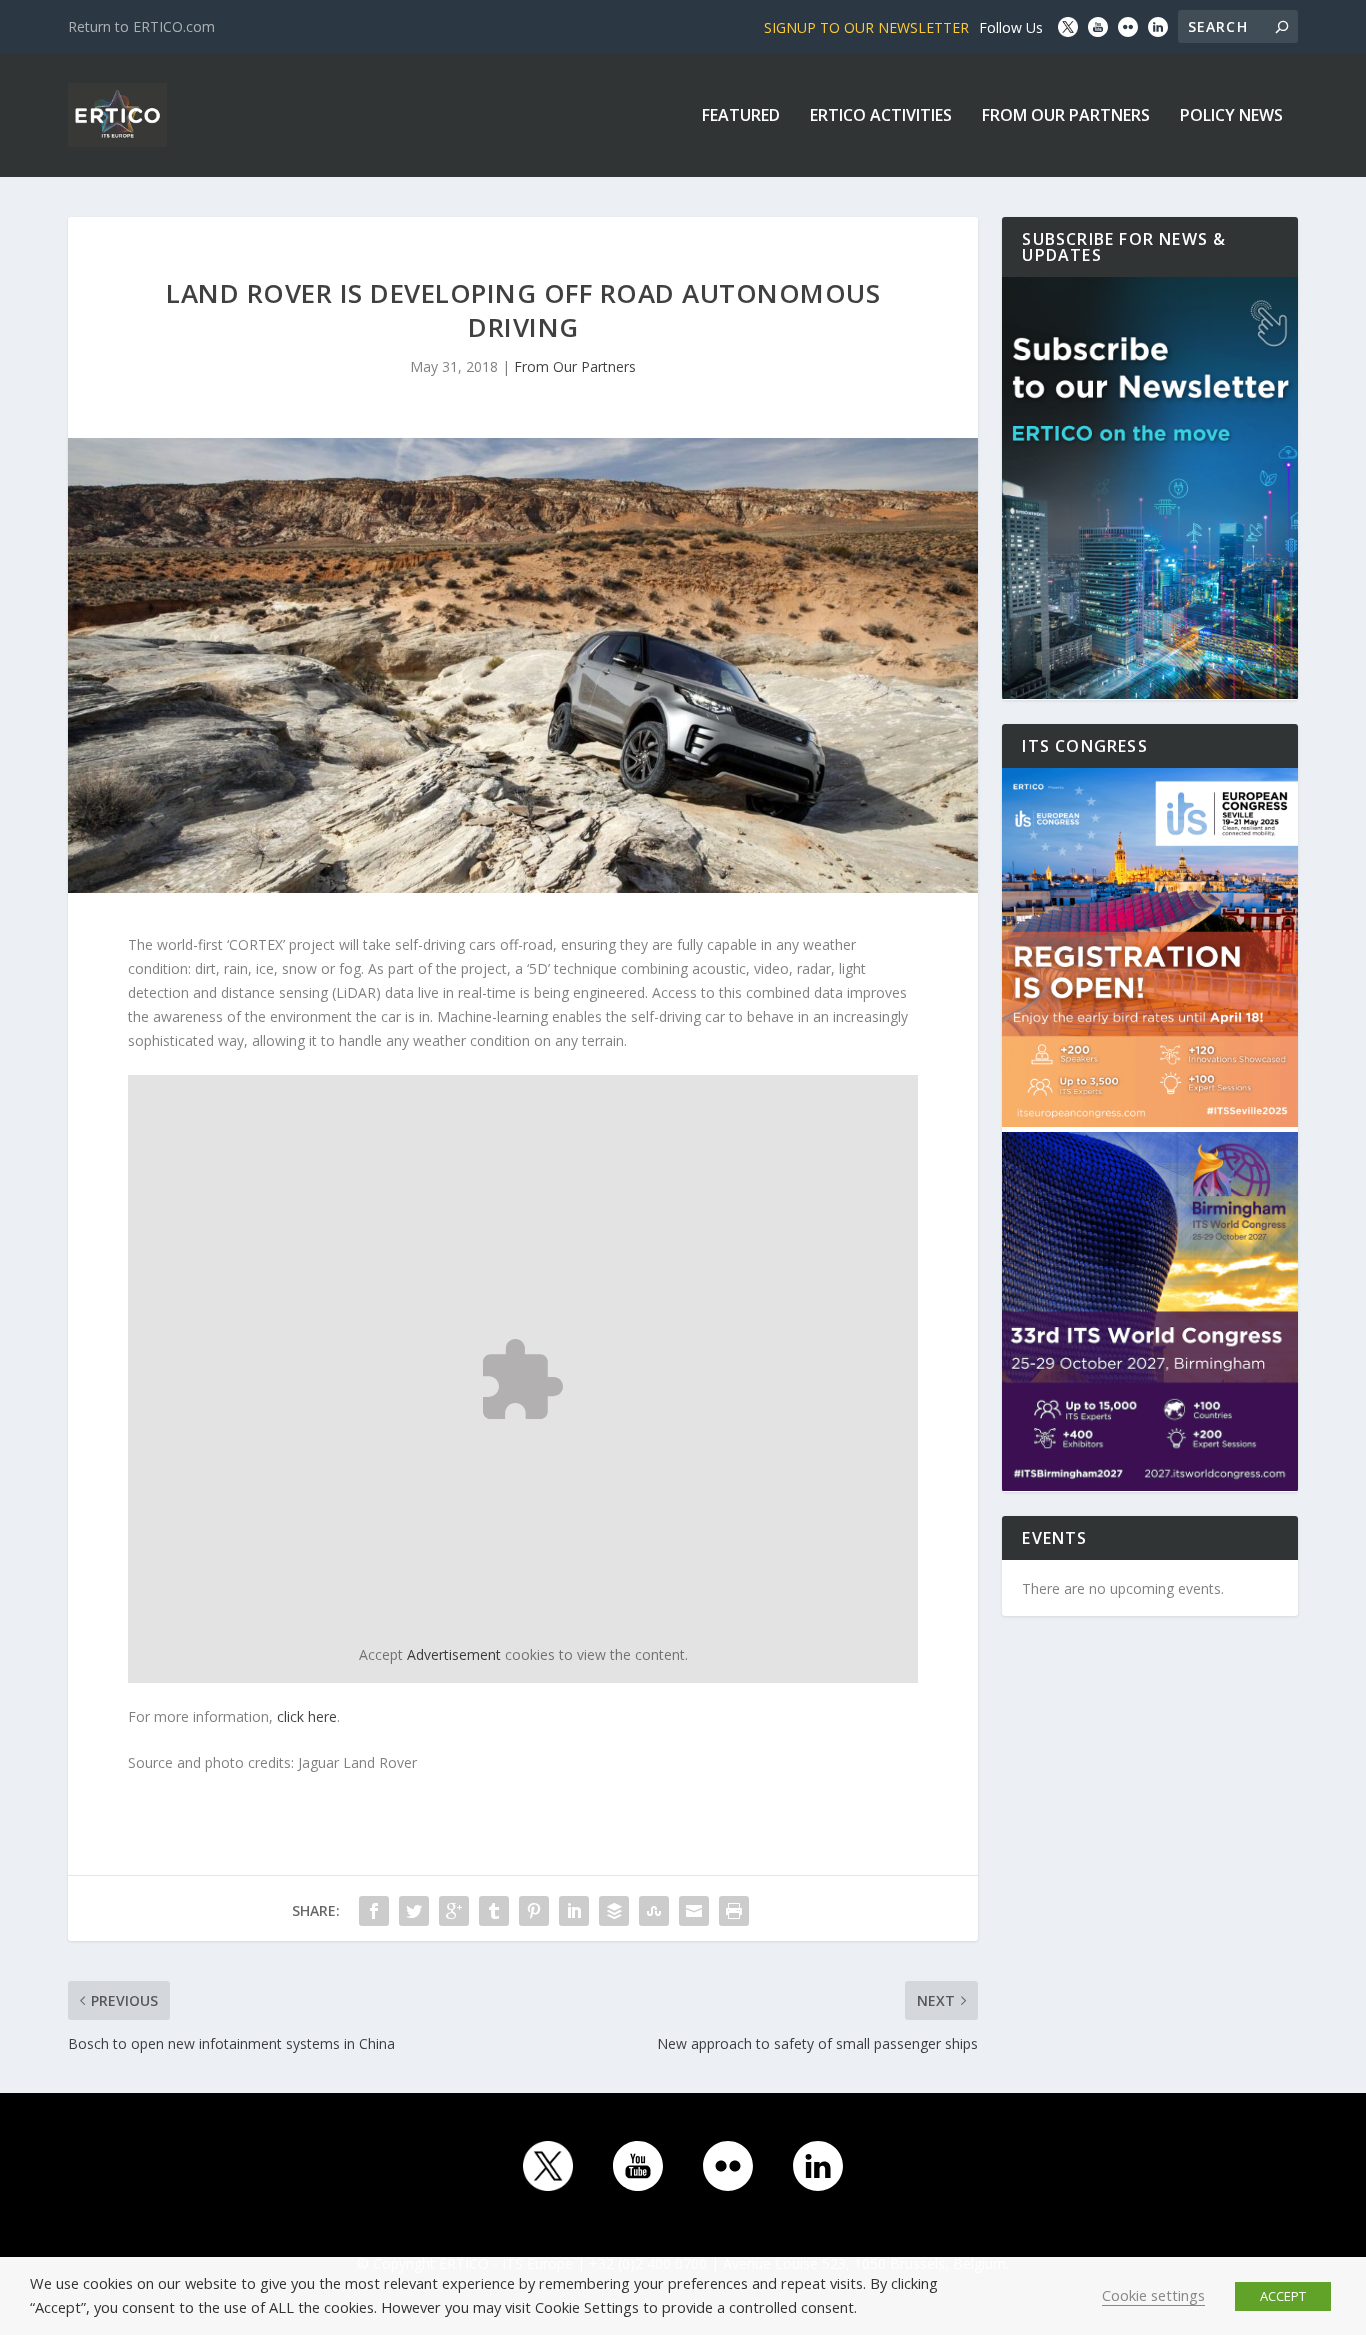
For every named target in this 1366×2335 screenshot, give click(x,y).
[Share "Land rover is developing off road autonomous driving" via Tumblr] (494, 1911)
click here (307, 1716)
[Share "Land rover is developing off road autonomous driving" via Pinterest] (534, 1911)
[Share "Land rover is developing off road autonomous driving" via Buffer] (614, 1911)
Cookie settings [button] (1153, 2295)
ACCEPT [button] (1283, 2296)
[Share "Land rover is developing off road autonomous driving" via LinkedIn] (574, 1911)
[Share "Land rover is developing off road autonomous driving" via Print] (734, 1911)
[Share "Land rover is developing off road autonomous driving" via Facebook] (374, 1911)
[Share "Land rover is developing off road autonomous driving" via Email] (694, 1911)
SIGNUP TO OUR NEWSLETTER (866, 27)
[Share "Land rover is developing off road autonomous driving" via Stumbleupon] (654, 1911)
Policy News (1231, 116)
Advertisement (454, 1654)
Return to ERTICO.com (141, 26)
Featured (741, 116)
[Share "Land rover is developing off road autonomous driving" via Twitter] (414, 1911)
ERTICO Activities (881, 116)
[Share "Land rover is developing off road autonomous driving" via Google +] (454, 1911)
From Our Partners (1066, 116)
